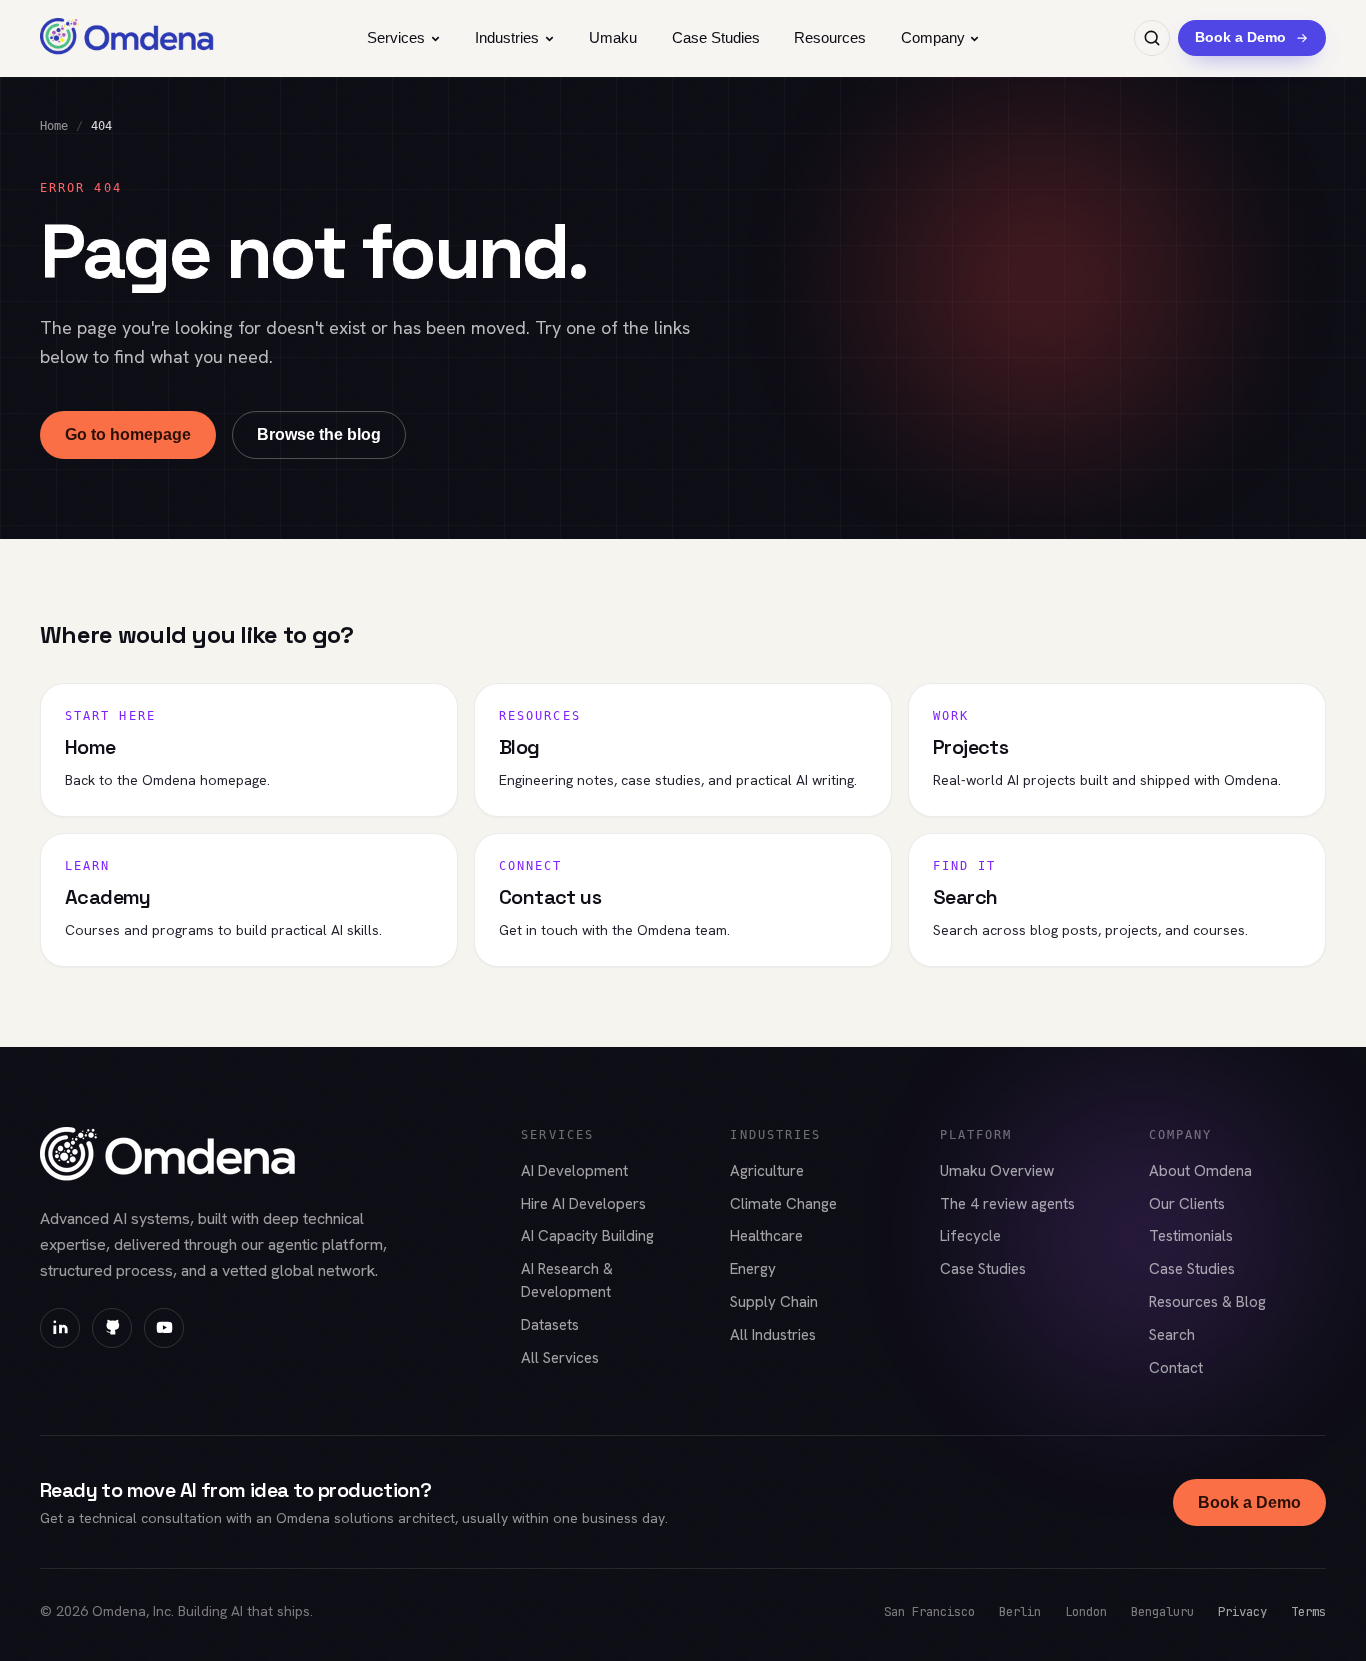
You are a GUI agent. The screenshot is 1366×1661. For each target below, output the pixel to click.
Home (54, 126)
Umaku (613, 37)
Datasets (550, 1325)
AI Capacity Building (587, 1236)
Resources (830, 37)
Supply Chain (774, 1302)
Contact (1176, 1368)
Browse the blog (319, 434)
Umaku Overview (997, 1171)
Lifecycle (970, 1236)
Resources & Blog (1207, 1302)
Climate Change (783, 1204)
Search (1172, 1335)
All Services (560, 1358)
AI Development (574, 1171)
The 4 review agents (1007, 1204)
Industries (507, 37)
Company (933, 37)
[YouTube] (164, 1328)
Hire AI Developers (583, 1204)
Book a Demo (1249, 1502)
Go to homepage (128, 434)
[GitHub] (112, 1328)
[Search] (1152, 38)
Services (396, 37)
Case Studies (716, 37)
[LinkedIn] (60, 1328)
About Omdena (1200, 1171)
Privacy (1242, 1611)
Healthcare (766, 1236)
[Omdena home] (127, 38)
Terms (1308, 1611)
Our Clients (1187, 1204)
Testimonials (1191, 1236)
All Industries (773, 1335)
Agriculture (767, 1171)
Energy (753, 1269)
